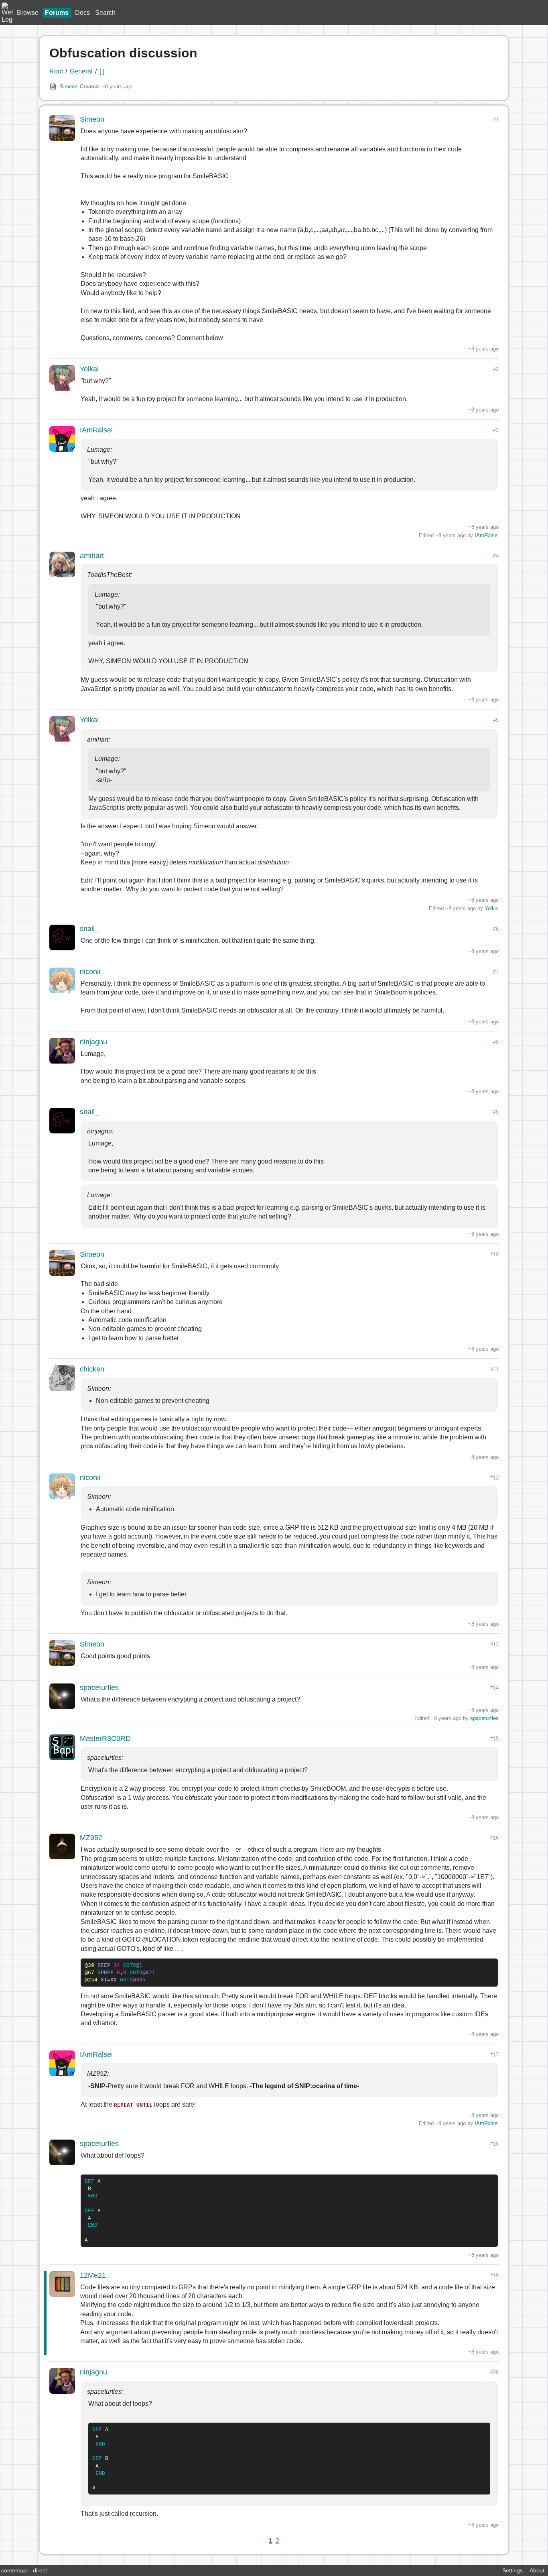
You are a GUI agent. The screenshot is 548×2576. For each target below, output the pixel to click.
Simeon (69, 87)
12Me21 (93, 2275)
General (81, 71)
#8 (496, 1042)
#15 (494, 1739)
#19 (494, 2275)
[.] (102, 71)
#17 (494, 2055)
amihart (92, 556)
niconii (90, 972)
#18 (494, 2144)
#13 (494, 1644)
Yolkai (89, 369)
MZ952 (91, 1838)
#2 (496, 369)
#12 (494, 1478)
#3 (496, 430)
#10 (494, 1254)
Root (56, 71)
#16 (494, 1838)
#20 (494, 2372)
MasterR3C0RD (105, 1738)
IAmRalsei (96, 430)
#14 (494, 1688)
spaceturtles (99, 1687)
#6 (496, 929)
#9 (496, 1112)
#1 (496, 119)
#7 (496, 972)
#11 (495, 1369)
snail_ (89, 929)
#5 (496, 720)
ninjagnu (93, 1042)
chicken (92, 1369)
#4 (496, 556)
